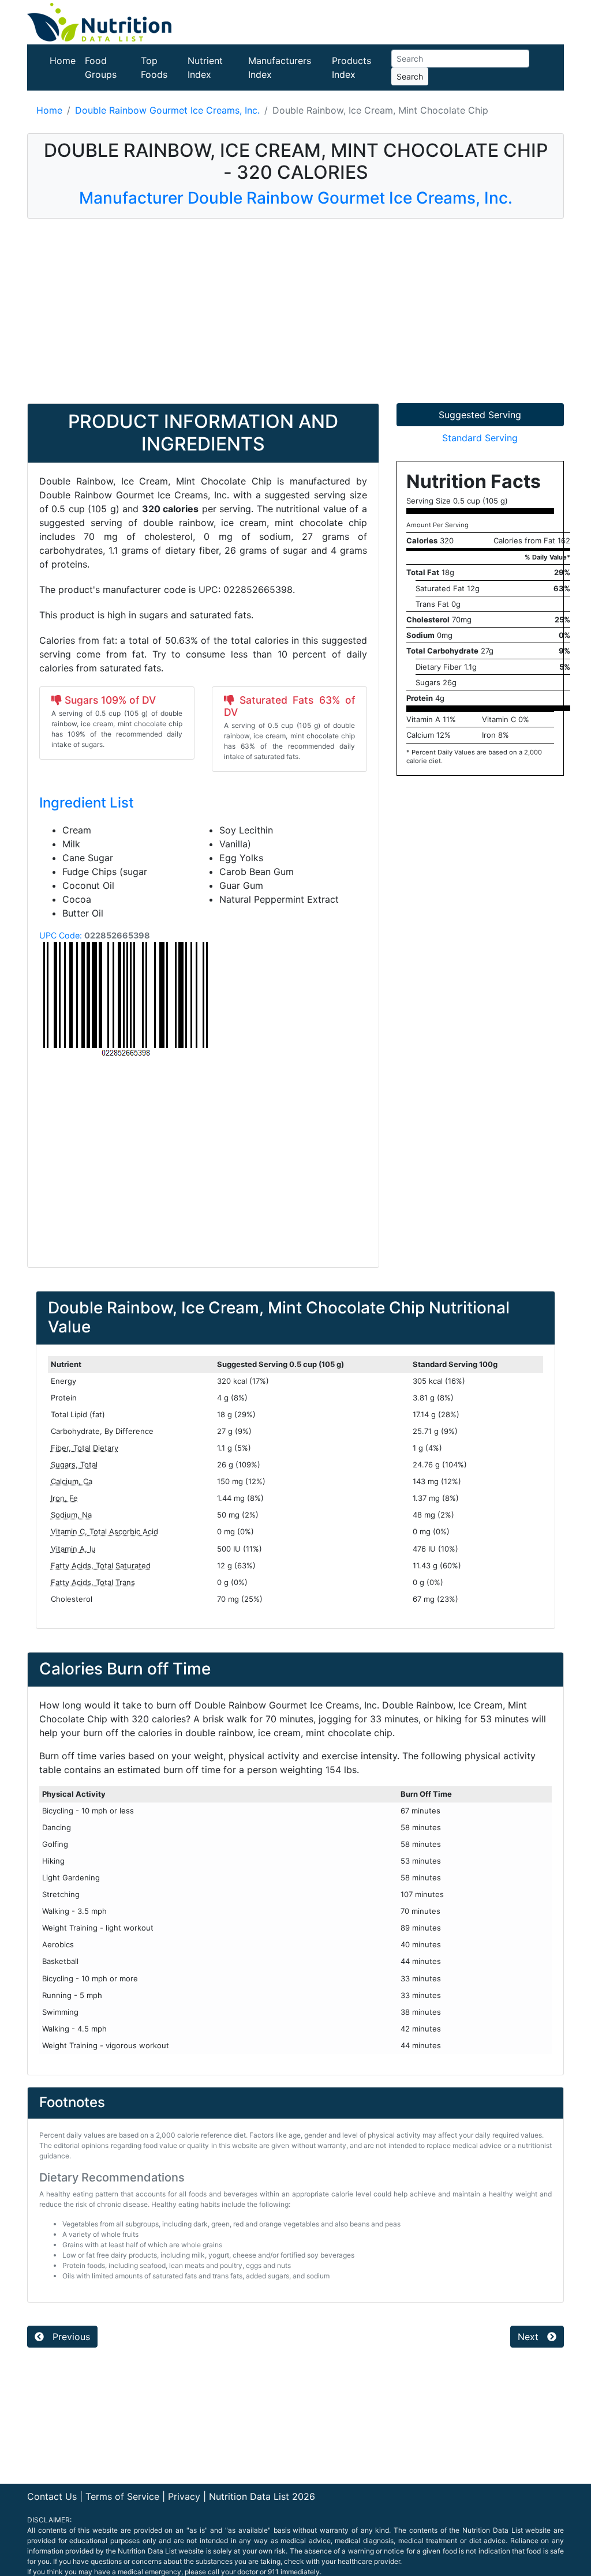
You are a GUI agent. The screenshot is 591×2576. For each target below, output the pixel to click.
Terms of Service (122, 2496)
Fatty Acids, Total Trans (93, 1582)
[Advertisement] (295, 311)
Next (530, 2337)
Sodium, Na (71, 1515)
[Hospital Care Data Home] (99, 21)
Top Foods (154, 67)
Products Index (351, 67)
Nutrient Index (205, 67)
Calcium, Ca (72, 1481)
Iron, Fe (64, 1498)
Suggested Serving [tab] (480, 415)
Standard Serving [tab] (480, 438)
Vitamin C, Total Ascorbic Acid (104, 1531)
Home (63, 61)
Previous (70, 2337)
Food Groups (101, 67)
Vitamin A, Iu (73, 1549)
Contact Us (52, 2496)
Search (410, 76)
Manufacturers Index (280, 67)
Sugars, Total (74, 1465)
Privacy (184, 2496)
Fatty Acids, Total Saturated (101, 1565)
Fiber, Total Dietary (85, 1448)
